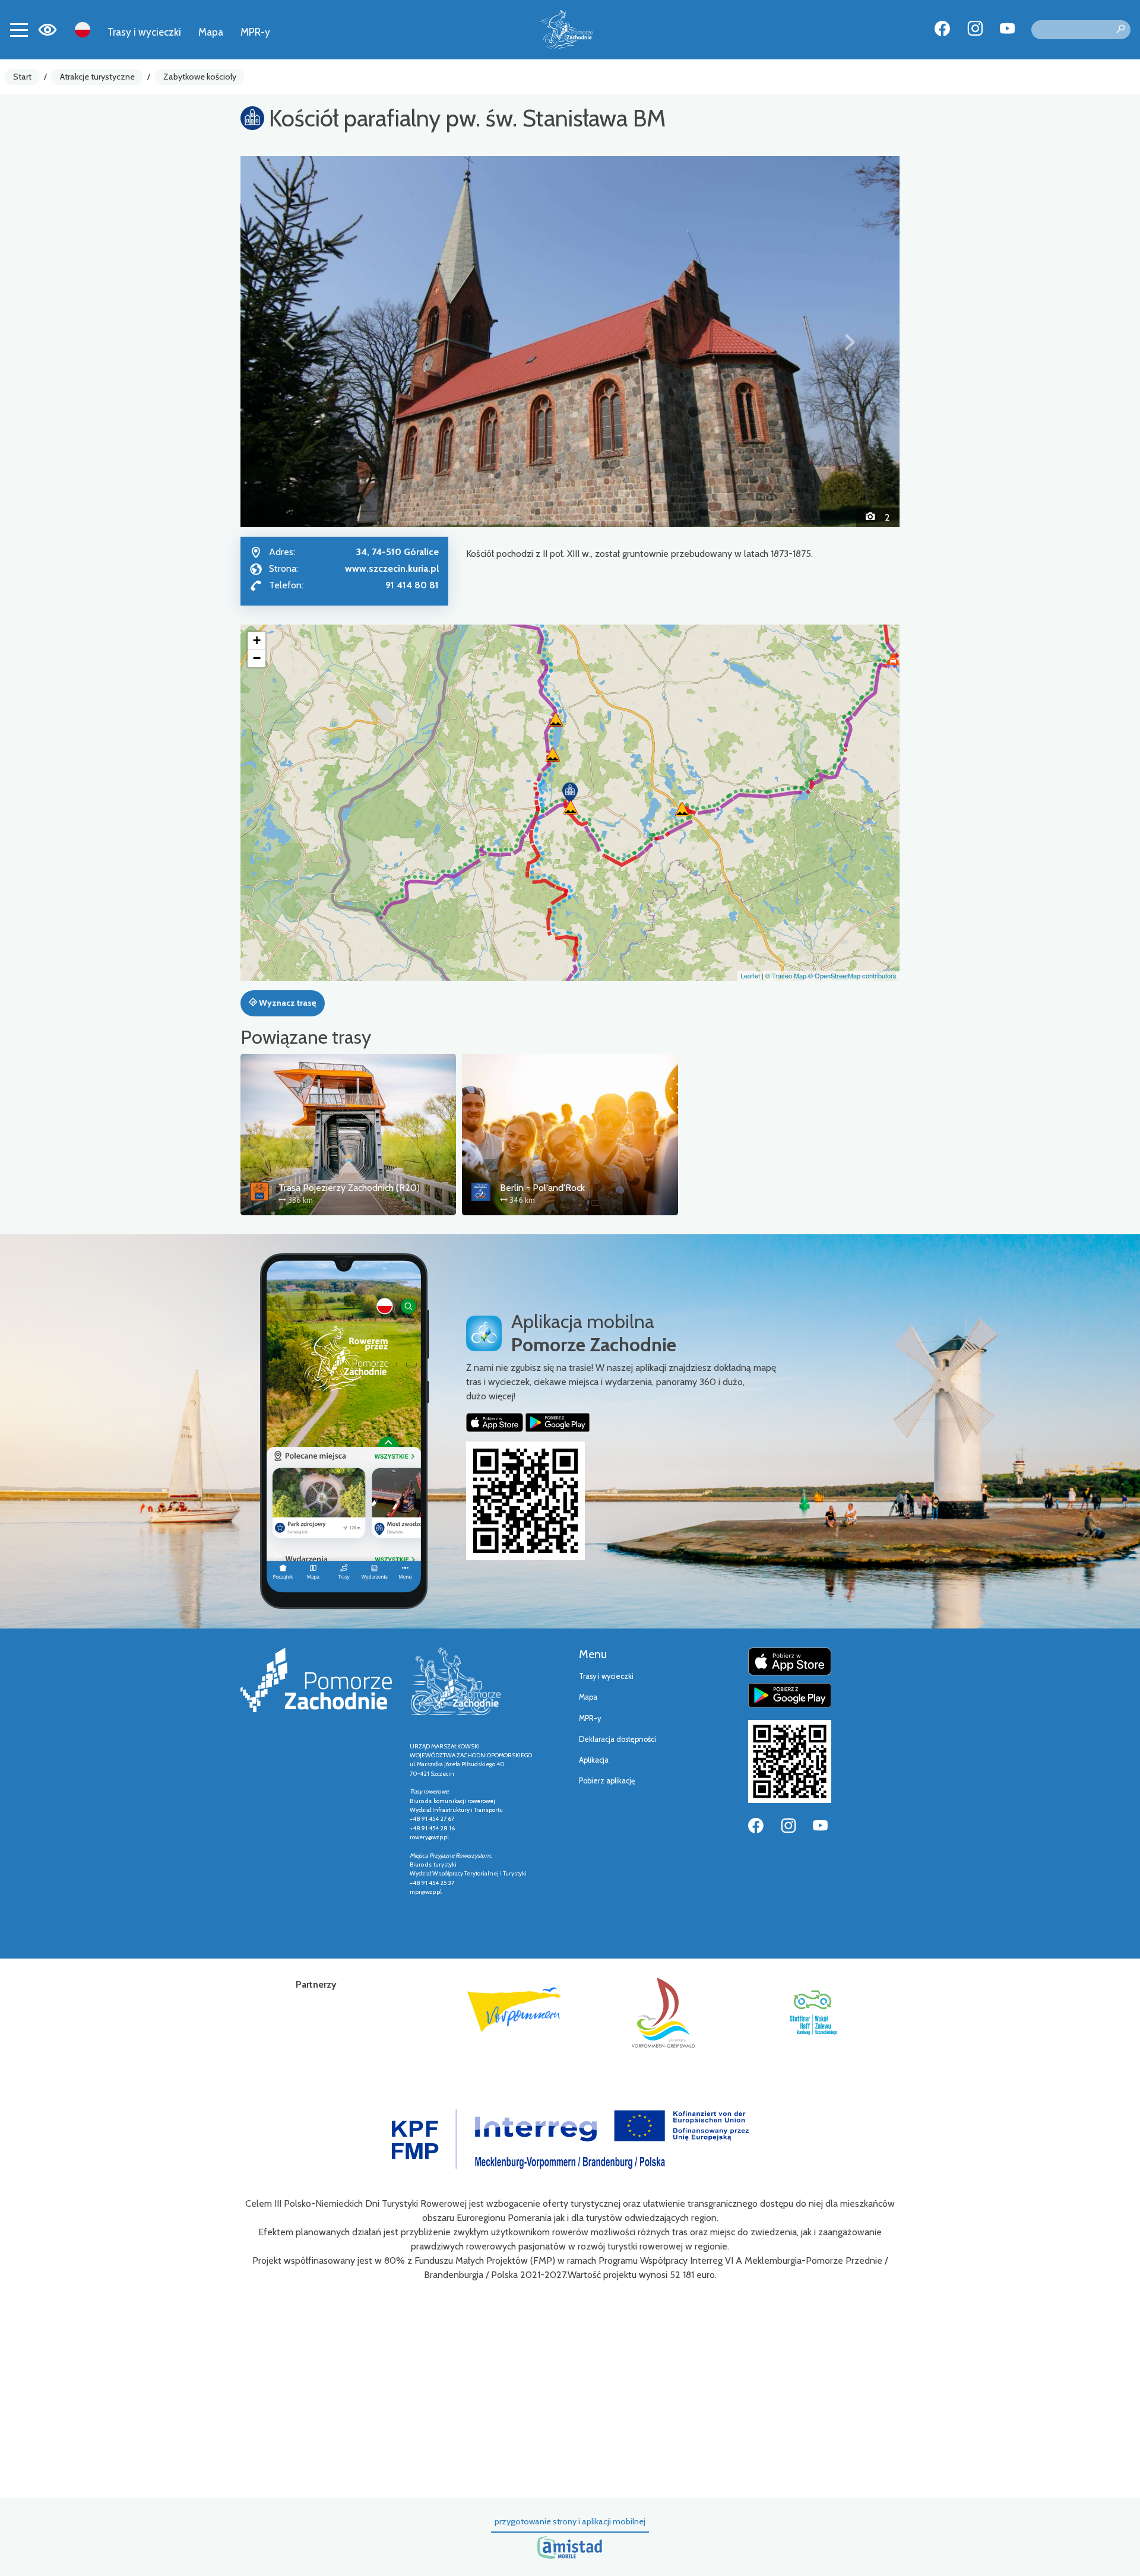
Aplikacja (594, 1760)
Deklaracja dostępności (617, 1739)
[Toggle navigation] (19, 30)
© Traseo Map (786, 975)
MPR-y (255, 32)
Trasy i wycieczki (144, 32)
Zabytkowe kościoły (200, 77)
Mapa (211, 32)
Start (22, 77)
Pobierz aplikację (607, 1781)
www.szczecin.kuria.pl (392, 568)
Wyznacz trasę (286, 1003)
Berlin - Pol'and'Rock (542, 1188)
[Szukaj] (1120, 30)
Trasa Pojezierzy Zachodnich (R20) (349, 1188)
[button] (290, 341)
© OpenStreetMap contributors (852, 975)
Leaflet (750, 975)
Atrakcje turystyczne (97, 77)
